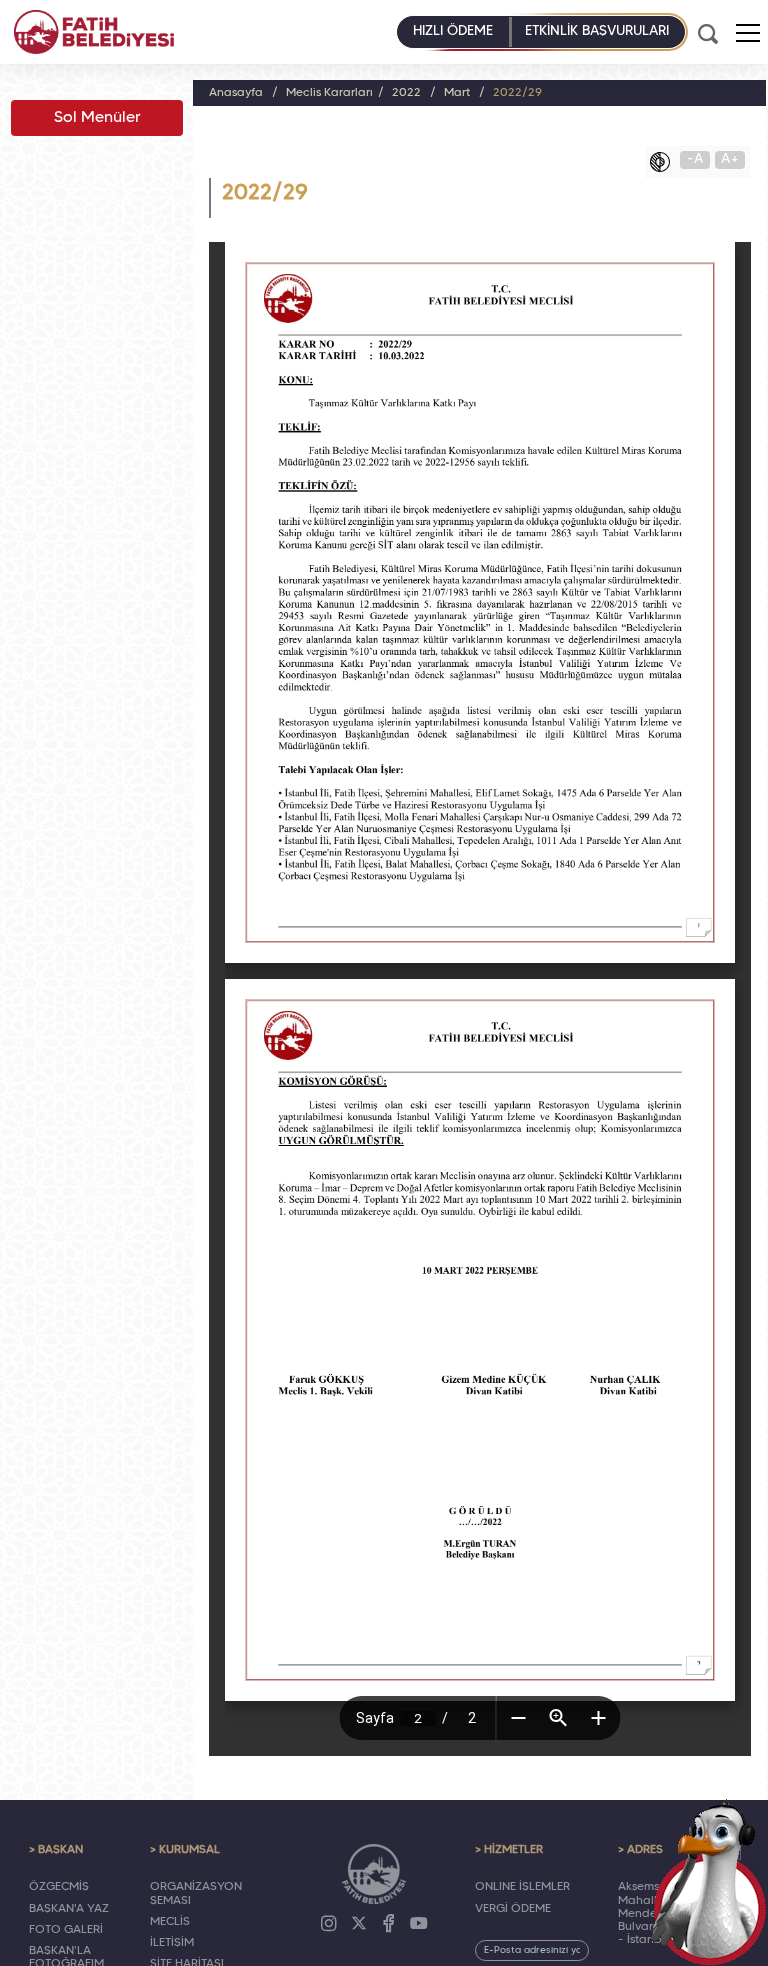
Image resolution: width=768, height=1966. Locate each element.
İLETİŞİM (172, 1943)
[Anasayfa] (94, 32)
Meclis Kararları (329, 93)
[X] (359, 1924)
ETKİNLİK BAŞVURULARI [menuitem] (597, 31)
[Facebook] (389, 1924)
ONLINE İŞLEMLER (522, 1887)
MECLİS (170, 1922)
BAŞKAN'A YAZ (69, 1909)
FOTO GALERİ (66, 1930)
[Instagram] (329, 1924)
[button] (748, 33)
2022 (406, 93)
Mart (457, 93)
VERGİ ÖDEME (513, 1909)
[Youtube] (419, 1924)
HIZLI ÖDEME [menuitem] (453, 31)
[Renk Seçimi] (665, 162)
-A (695, 159)
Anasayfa (236, 93)
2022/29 (517, 93)
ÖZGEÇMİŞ (59, 1887)
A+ (730, 159)
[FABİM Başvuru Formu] (710, 1882)
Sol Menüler (97, 118)
